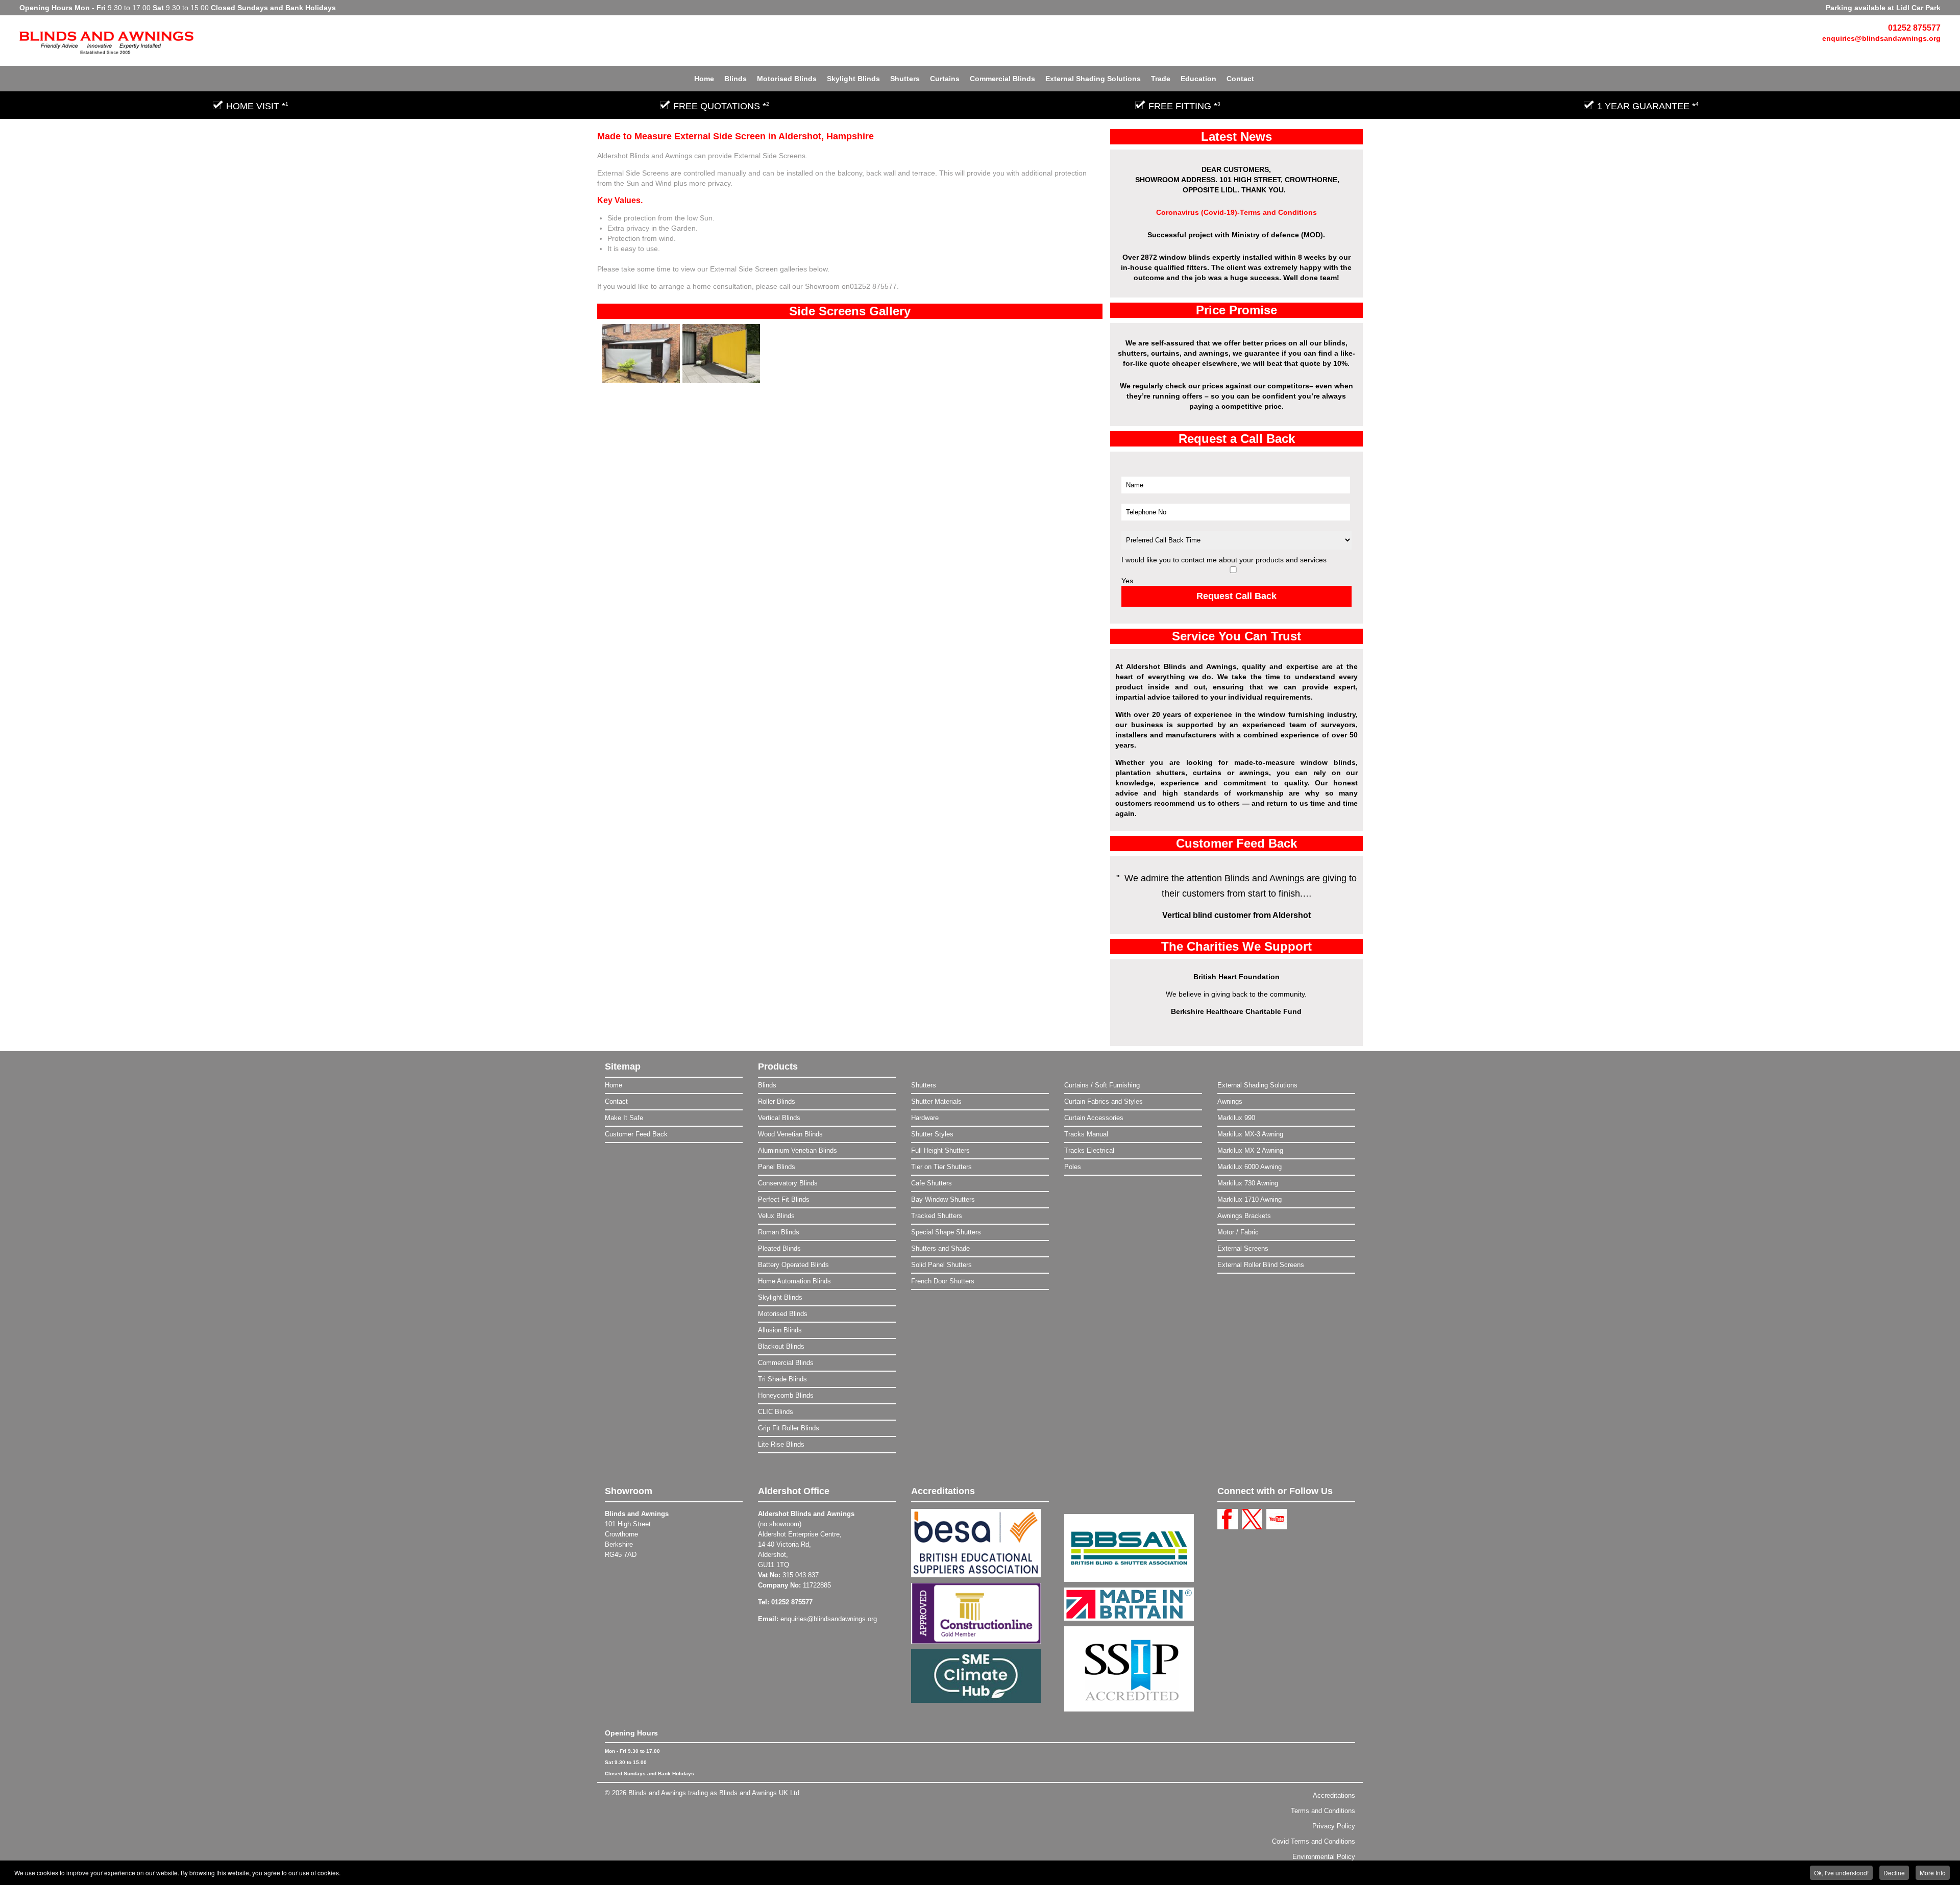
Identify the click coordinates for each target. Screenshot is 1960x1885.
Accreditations (1334, 1795)
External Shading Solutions (1093, 79)
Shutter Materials (936, 1101)
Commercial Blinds (1002, 79)
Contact (1240, 79)
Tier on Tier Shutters (941, 1167)
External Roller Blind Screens (1261, 1265)
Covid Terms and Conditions (1314, 1841)
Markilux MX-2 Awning (1250, 1150)
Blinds (736, 79)
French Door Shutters (943, 1281)
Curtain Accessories (1094, 1118)
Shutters (905, 79)
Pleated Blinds (779, 1248)
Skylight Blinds (853, 79)
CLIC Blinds (776, 1412)
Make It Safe (624, 1118)
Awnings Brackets (1244, 1216)
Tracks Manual (1086, 1134)
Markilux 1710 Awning (1249, 1199)
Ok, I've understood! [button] (1841, 1872)
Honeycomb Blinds (786, 1395)
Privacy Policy (1334, 1826)
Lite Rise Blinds (781, 1444)
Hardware (925, 1118)
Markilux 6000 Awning (1249, 1167)
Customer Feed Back (636, 1134)
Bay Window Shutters (943, 1199)
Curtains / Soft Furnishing (1102, 1085)
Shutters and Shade (940, 1248)
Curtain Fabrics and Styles (1104, 1101)
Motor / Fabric (1238, 1232)
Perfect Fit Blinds (784, 1199)
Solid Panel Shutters (941, 1265)
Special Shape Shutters (946, 1232)
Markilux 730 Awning (1248, 1183)
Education (1198, 79)
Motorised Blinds (787, 79)
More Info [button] (1933, 1872)
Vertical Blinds (779, 1118)
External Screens (1243, 1248)
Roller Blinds (777, 1101)
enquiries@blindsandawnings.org (1881, 38)
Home (704, 79)
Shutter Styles (932, 1134)
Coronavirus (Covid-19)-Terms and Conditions (1236, 212)
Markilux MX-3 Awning (1250, 1134)
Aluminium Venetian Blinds (798, 1150)
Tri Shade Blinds (782, 1379)
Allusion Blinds (780, 1330)
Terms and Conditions (1323, 1811)
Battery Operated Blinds (793, 1265)
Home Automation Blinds (794, 1281)
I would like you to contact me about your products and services (1224, 560)
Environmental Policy (1324, 1857)
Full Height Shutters (940, 1150)
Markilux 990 (1236, 1118)
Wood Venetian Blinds (790, 1134)
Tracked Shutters (937, 1216)
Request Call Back (1236, 596)
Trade (1161, 79)
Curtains (945, 79)
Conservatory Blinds (788, 1183)
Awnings (1230, 1101)
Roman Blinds (779, 1232)
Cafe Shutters (932, 1183)
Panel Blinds (777, 1167)
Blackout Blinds (781, 1346)
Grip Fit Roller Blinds (789, 1428)
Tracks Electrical (1089, 1150)
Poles (1073, 1167)
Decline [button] (1894, 1872)
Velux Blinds (776, 1216)
